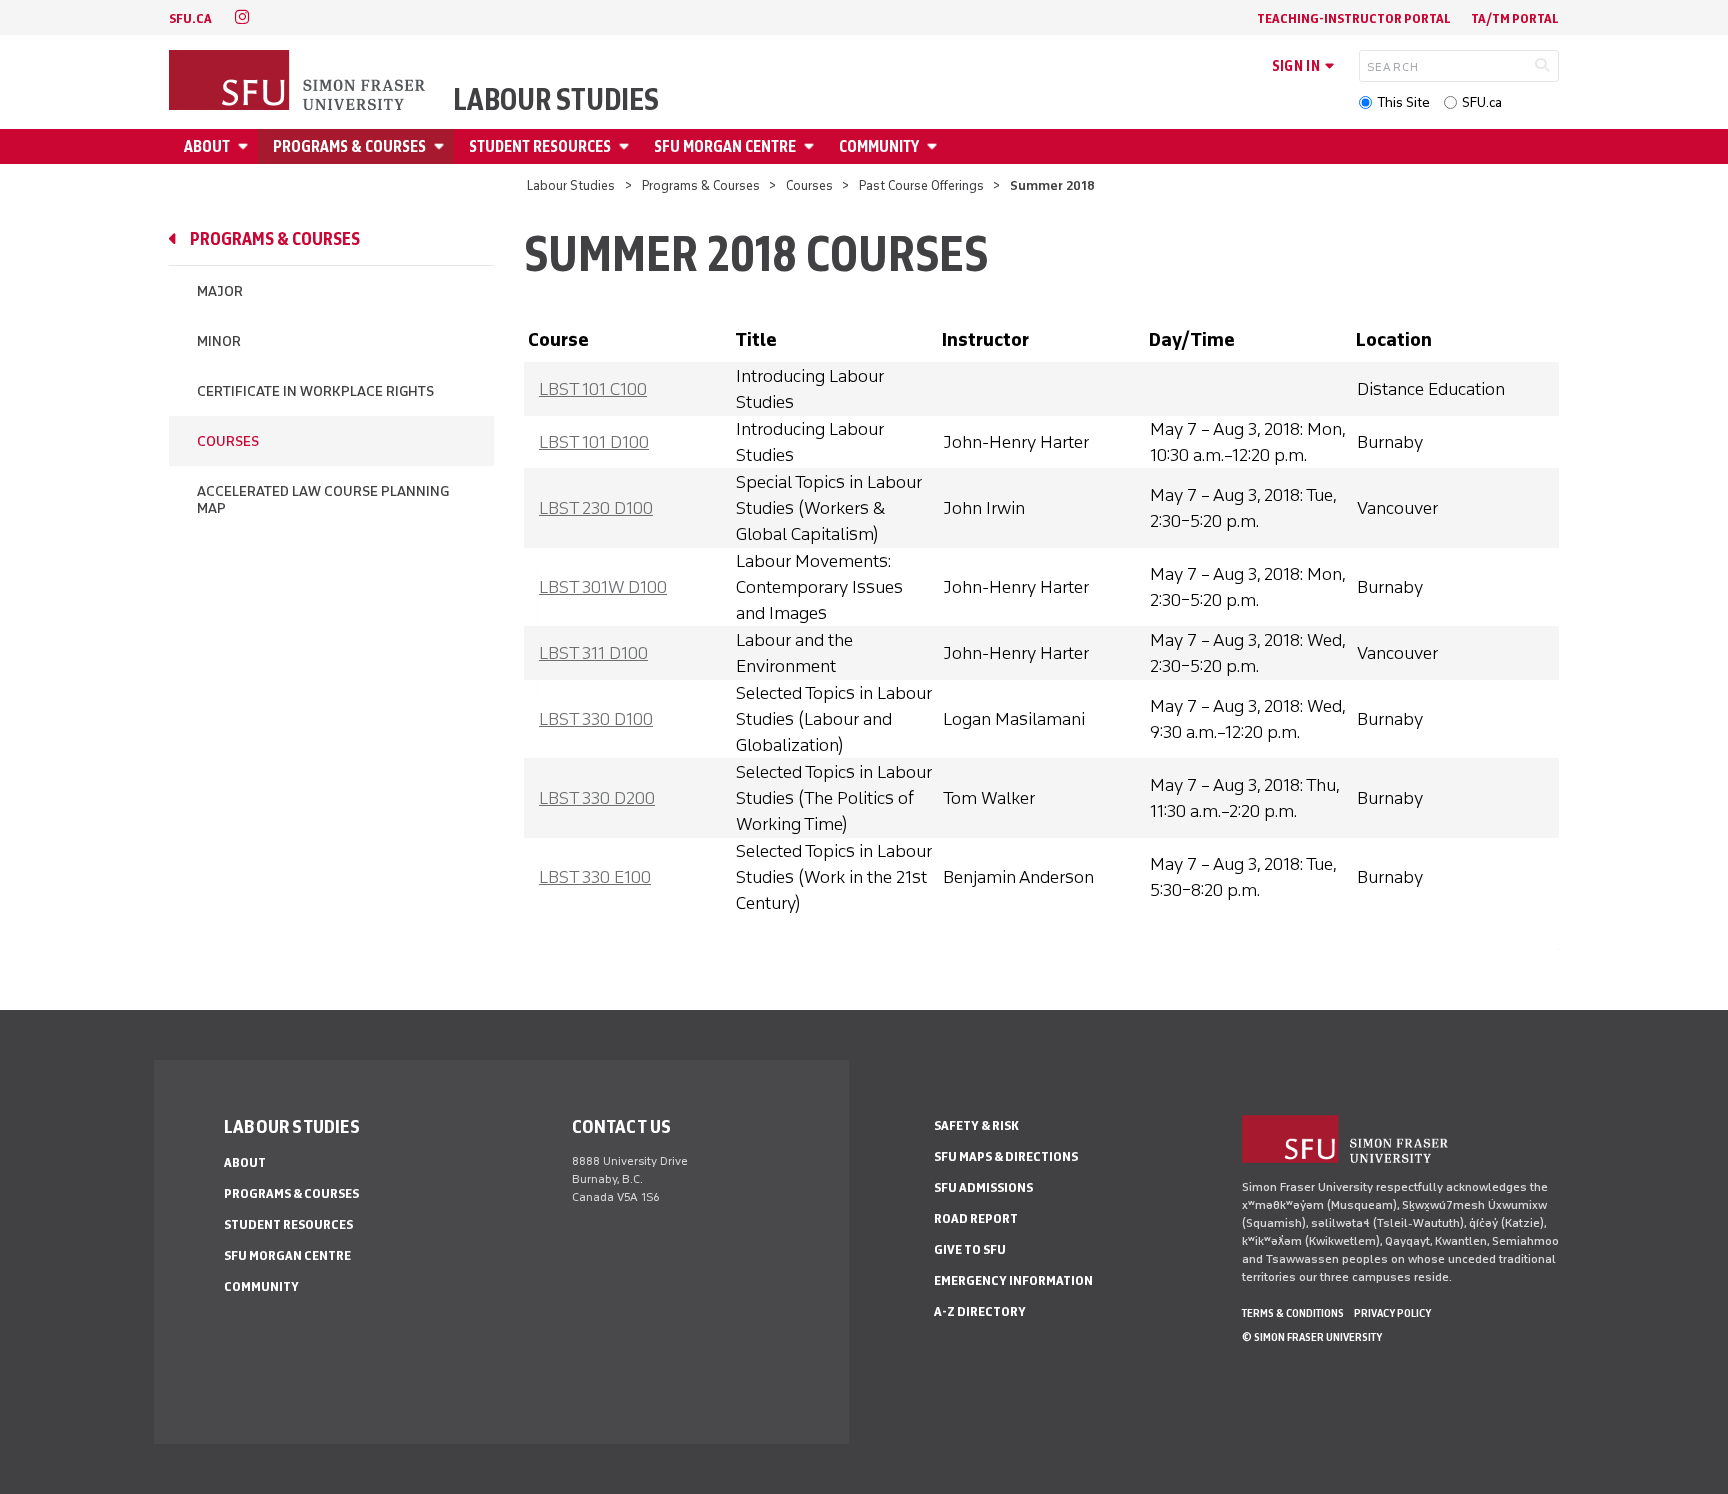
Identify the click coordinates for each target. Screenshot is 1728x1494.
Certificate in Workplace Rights (315, 391)
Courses (809, 185)
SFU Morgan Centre (725, 146)
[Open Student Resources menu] (627, 146)
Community (879, 146)
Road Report (976, 1218)
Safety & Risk (976, 1125)
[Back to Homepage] (299, 82)
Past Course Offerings (921, 185)
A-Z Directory (980, 1311)
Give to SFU (970, 1249)
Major (220, 291)
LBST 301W (603, 587)
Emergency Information (1013, 1280)
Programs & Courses (349, 146)
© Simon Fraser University (1312, 1337)
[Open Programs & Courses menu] (442, 146)
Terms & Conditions (1293, 1313)
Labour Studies (556, 100)
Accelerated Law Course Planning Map (323, 500)
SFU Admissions (983, 1187)
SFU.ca (1482, 102)
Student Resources (540, 146)
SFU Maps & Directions (1006, 1156)
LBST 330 (596, 719)
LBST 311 (593, 653)
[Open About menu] (246, 146)
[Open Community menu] (935, 146)
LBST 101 (593, 389)
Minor (219, 341)
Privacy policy (1392, 1313)
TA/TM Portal (1515, 18)
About (207, 146)
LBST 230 (596, 508)
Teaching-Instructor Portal (1354, 18)
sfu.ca (190, 18)
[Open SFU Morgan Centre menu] (812, 146)
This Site (1403, 102)
